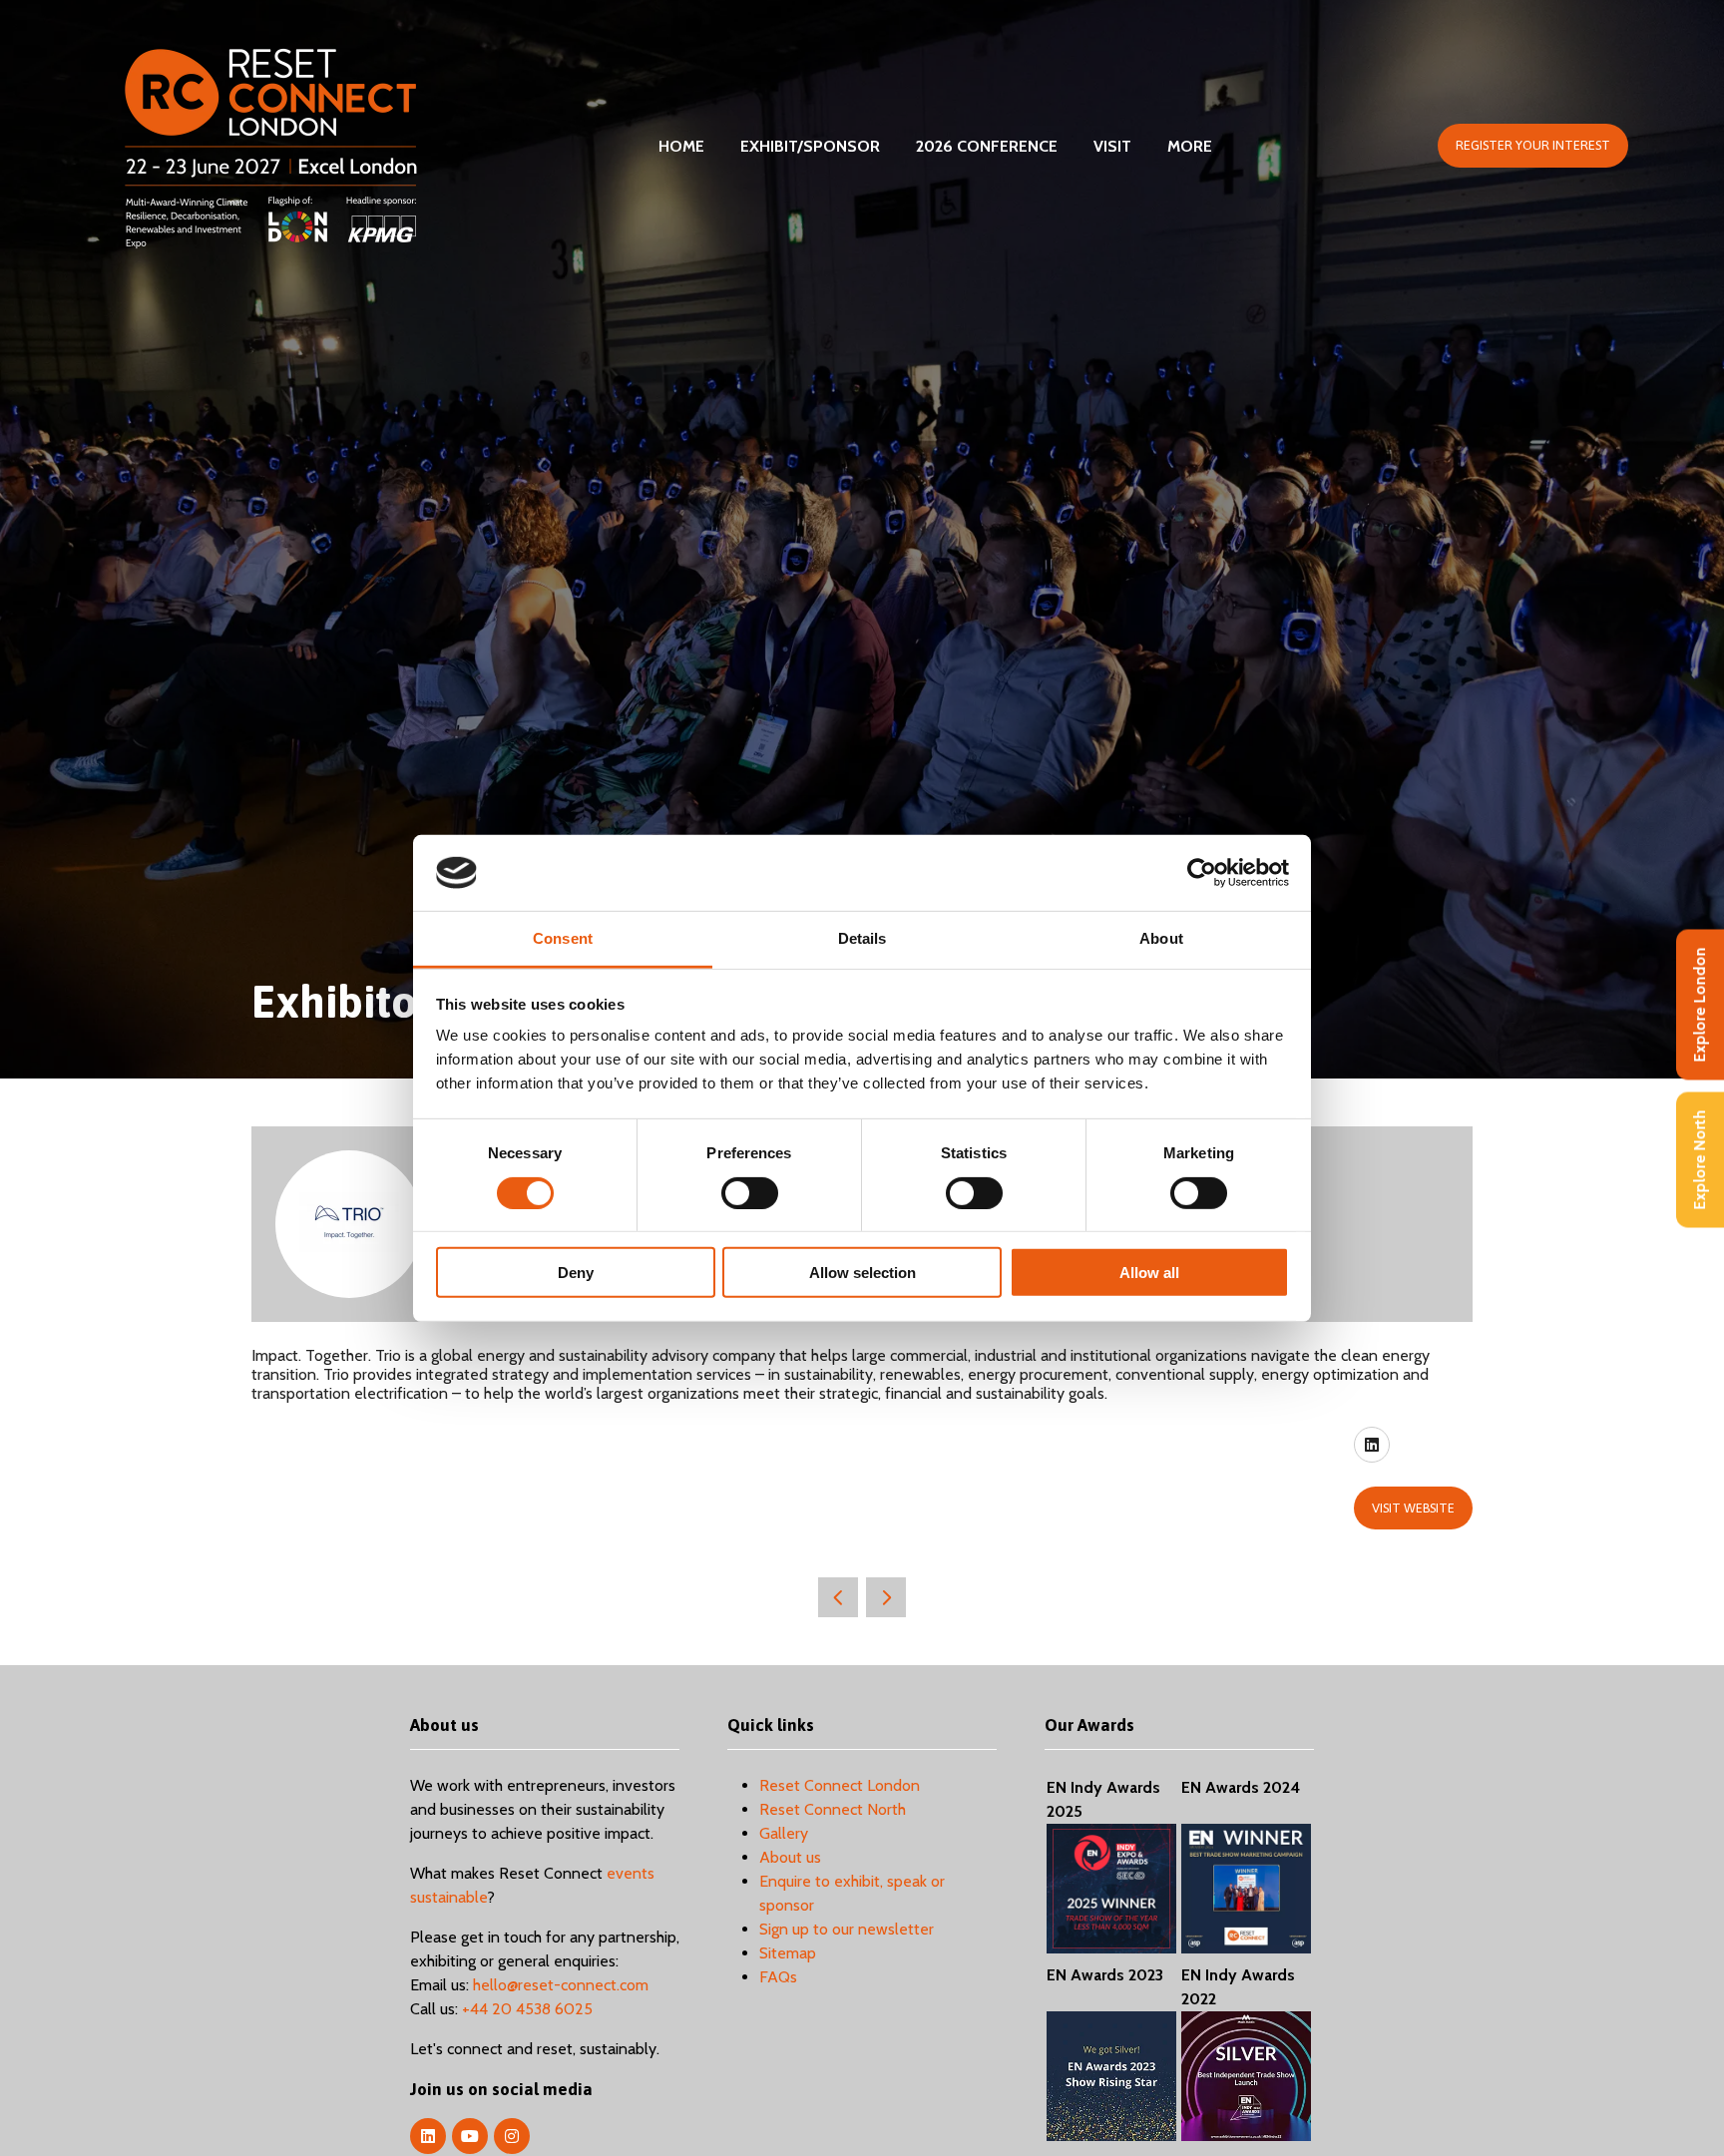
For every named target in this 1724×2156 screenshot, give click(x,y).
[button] (1533, 146)
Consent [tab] (563, 938)
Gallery (784, 1833)
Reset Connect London (840, 1785)
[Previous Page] (838, 1597)
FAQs (778, 1977)
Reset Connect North (833, 1809)
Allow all (1149, 1273)
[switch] (750, 1192)
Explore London (1700, 1004)
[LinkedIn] (428, 2136)
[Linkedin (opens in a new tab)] (1372, 1445)
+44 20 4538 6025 (527, 2009)
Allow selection (862, 1273)
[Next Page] (886, 1597)
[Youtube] (470, 2136)
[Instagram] (512, 2136)
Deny (576, 1273)
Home (681, 146)
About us (790, 1857)
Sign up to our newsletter (847, 1929)
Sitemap (788, 1953)
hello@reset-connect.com (561, 1985)
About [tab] (1161, 938)
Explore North (1700, 1159)
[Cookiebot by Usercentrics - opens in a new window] (1202, 873)
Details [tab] (862, 938)
